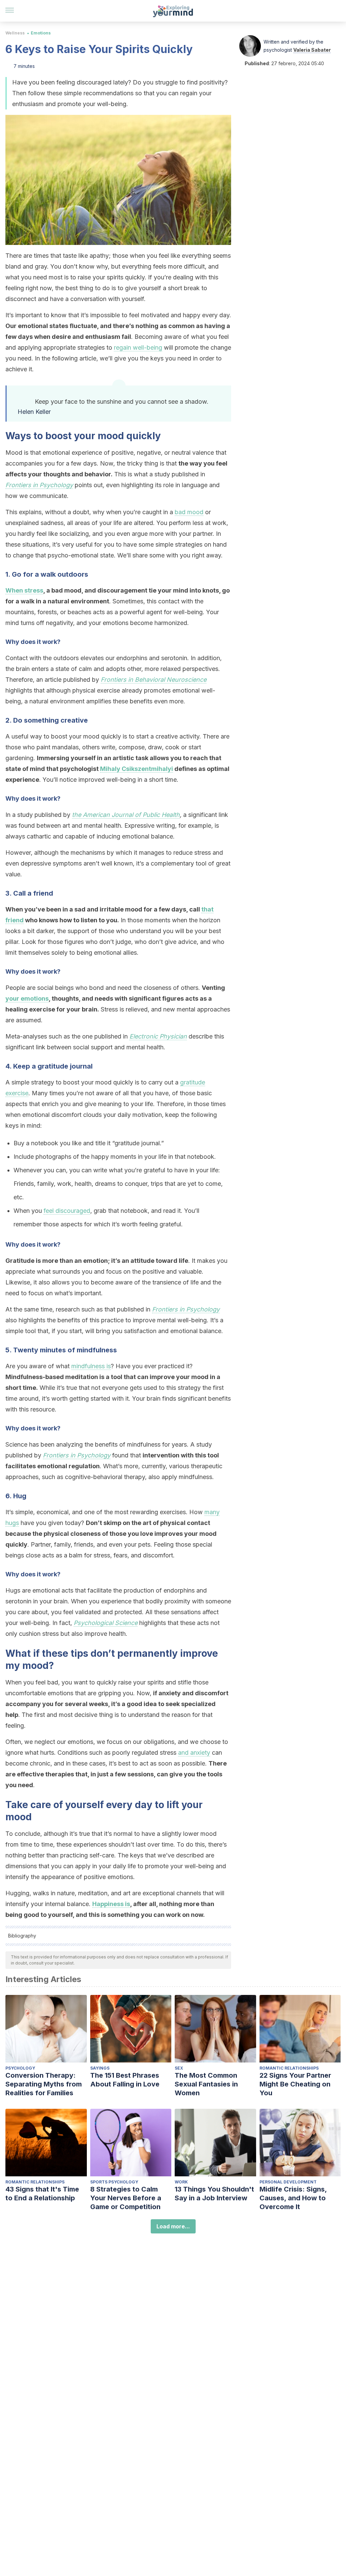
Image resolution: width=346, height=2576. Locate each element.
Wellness (15, 33)
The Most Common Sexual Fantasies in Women (206, 2084)
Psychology (20, 2068)
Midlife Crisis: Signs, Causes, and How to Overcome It (293, 2198)
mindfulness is (91, 1366)
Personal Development (288, 2182)
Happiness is (111, 1904)
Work (181, 2182)
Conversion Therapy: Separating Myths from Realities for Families (44, 2084)
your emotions (27, 998)
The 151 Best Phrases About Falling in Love (125, 2080)
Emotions (41, 33)
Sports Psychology (114, 2182)
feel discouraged (67, 1211)
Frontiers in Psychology (39, 485)
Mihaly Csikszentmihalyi (137, 769)
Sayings (100, 2068)
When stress (24, 590)
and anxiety (194, 1753)
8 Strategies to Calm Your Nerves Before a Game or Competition (126, 2198)
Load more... (173, 2226)
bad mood (189, 512)
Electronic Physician (158, 1036)
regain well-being (138, 347)
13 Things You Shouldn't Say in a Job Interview (214, 2194)
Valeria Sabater (312, 50)
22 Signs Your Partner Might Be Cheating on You (295, 2084)
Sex (179, 2068)
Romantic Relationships (289, 2068)
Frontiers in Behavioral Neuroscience (154, 680)
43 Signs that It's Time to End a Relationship (42, 2194)
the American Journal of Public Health (126, 815)
